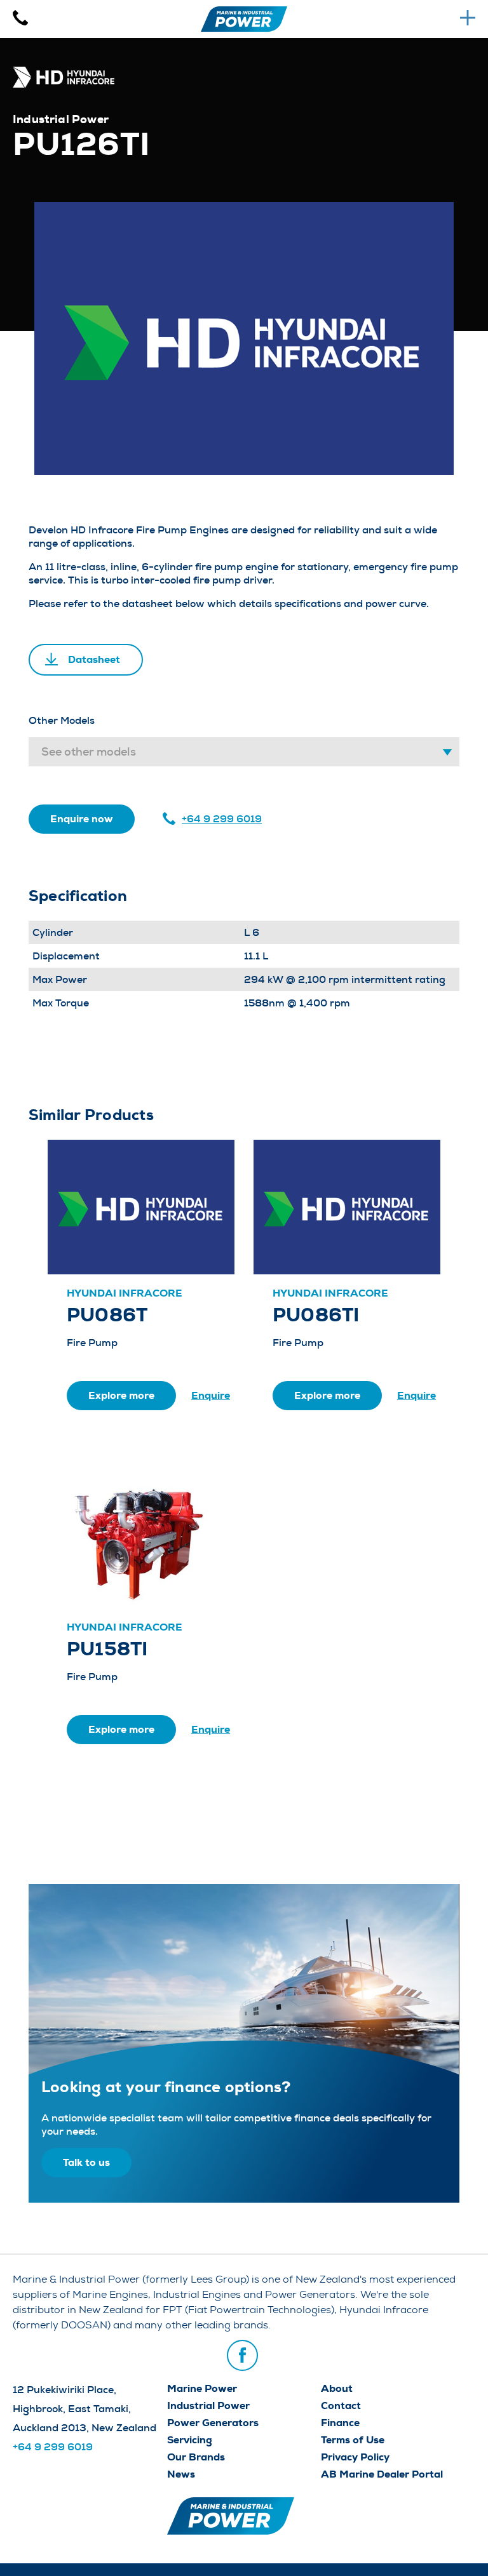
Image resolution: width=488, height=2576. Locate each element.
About (337, 2388)
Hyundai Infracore (125, 1293)
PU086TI (316, 1315)
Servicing (190, 2440)
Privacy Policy (355, 2457)
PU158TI (107, 1649)
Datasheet (94, 659)
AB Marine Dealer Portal (382, 2474)
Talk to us (86, 2162)
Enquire (211, 1395)
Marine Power (202, 2388)
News (181, 2474)
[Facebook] (242, 2355)
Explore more (121, 1395)
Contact (341, 2406)
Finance (340, 2423)
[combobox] (244, 752)
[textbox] (244, 752)
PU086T (107, 1315)
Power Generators (213, 2423)
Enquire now (82, 819)
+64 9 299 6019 (222, 819)
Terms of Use (353, 2440)
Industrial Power (208, 2406)
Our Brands (196, 2457)
